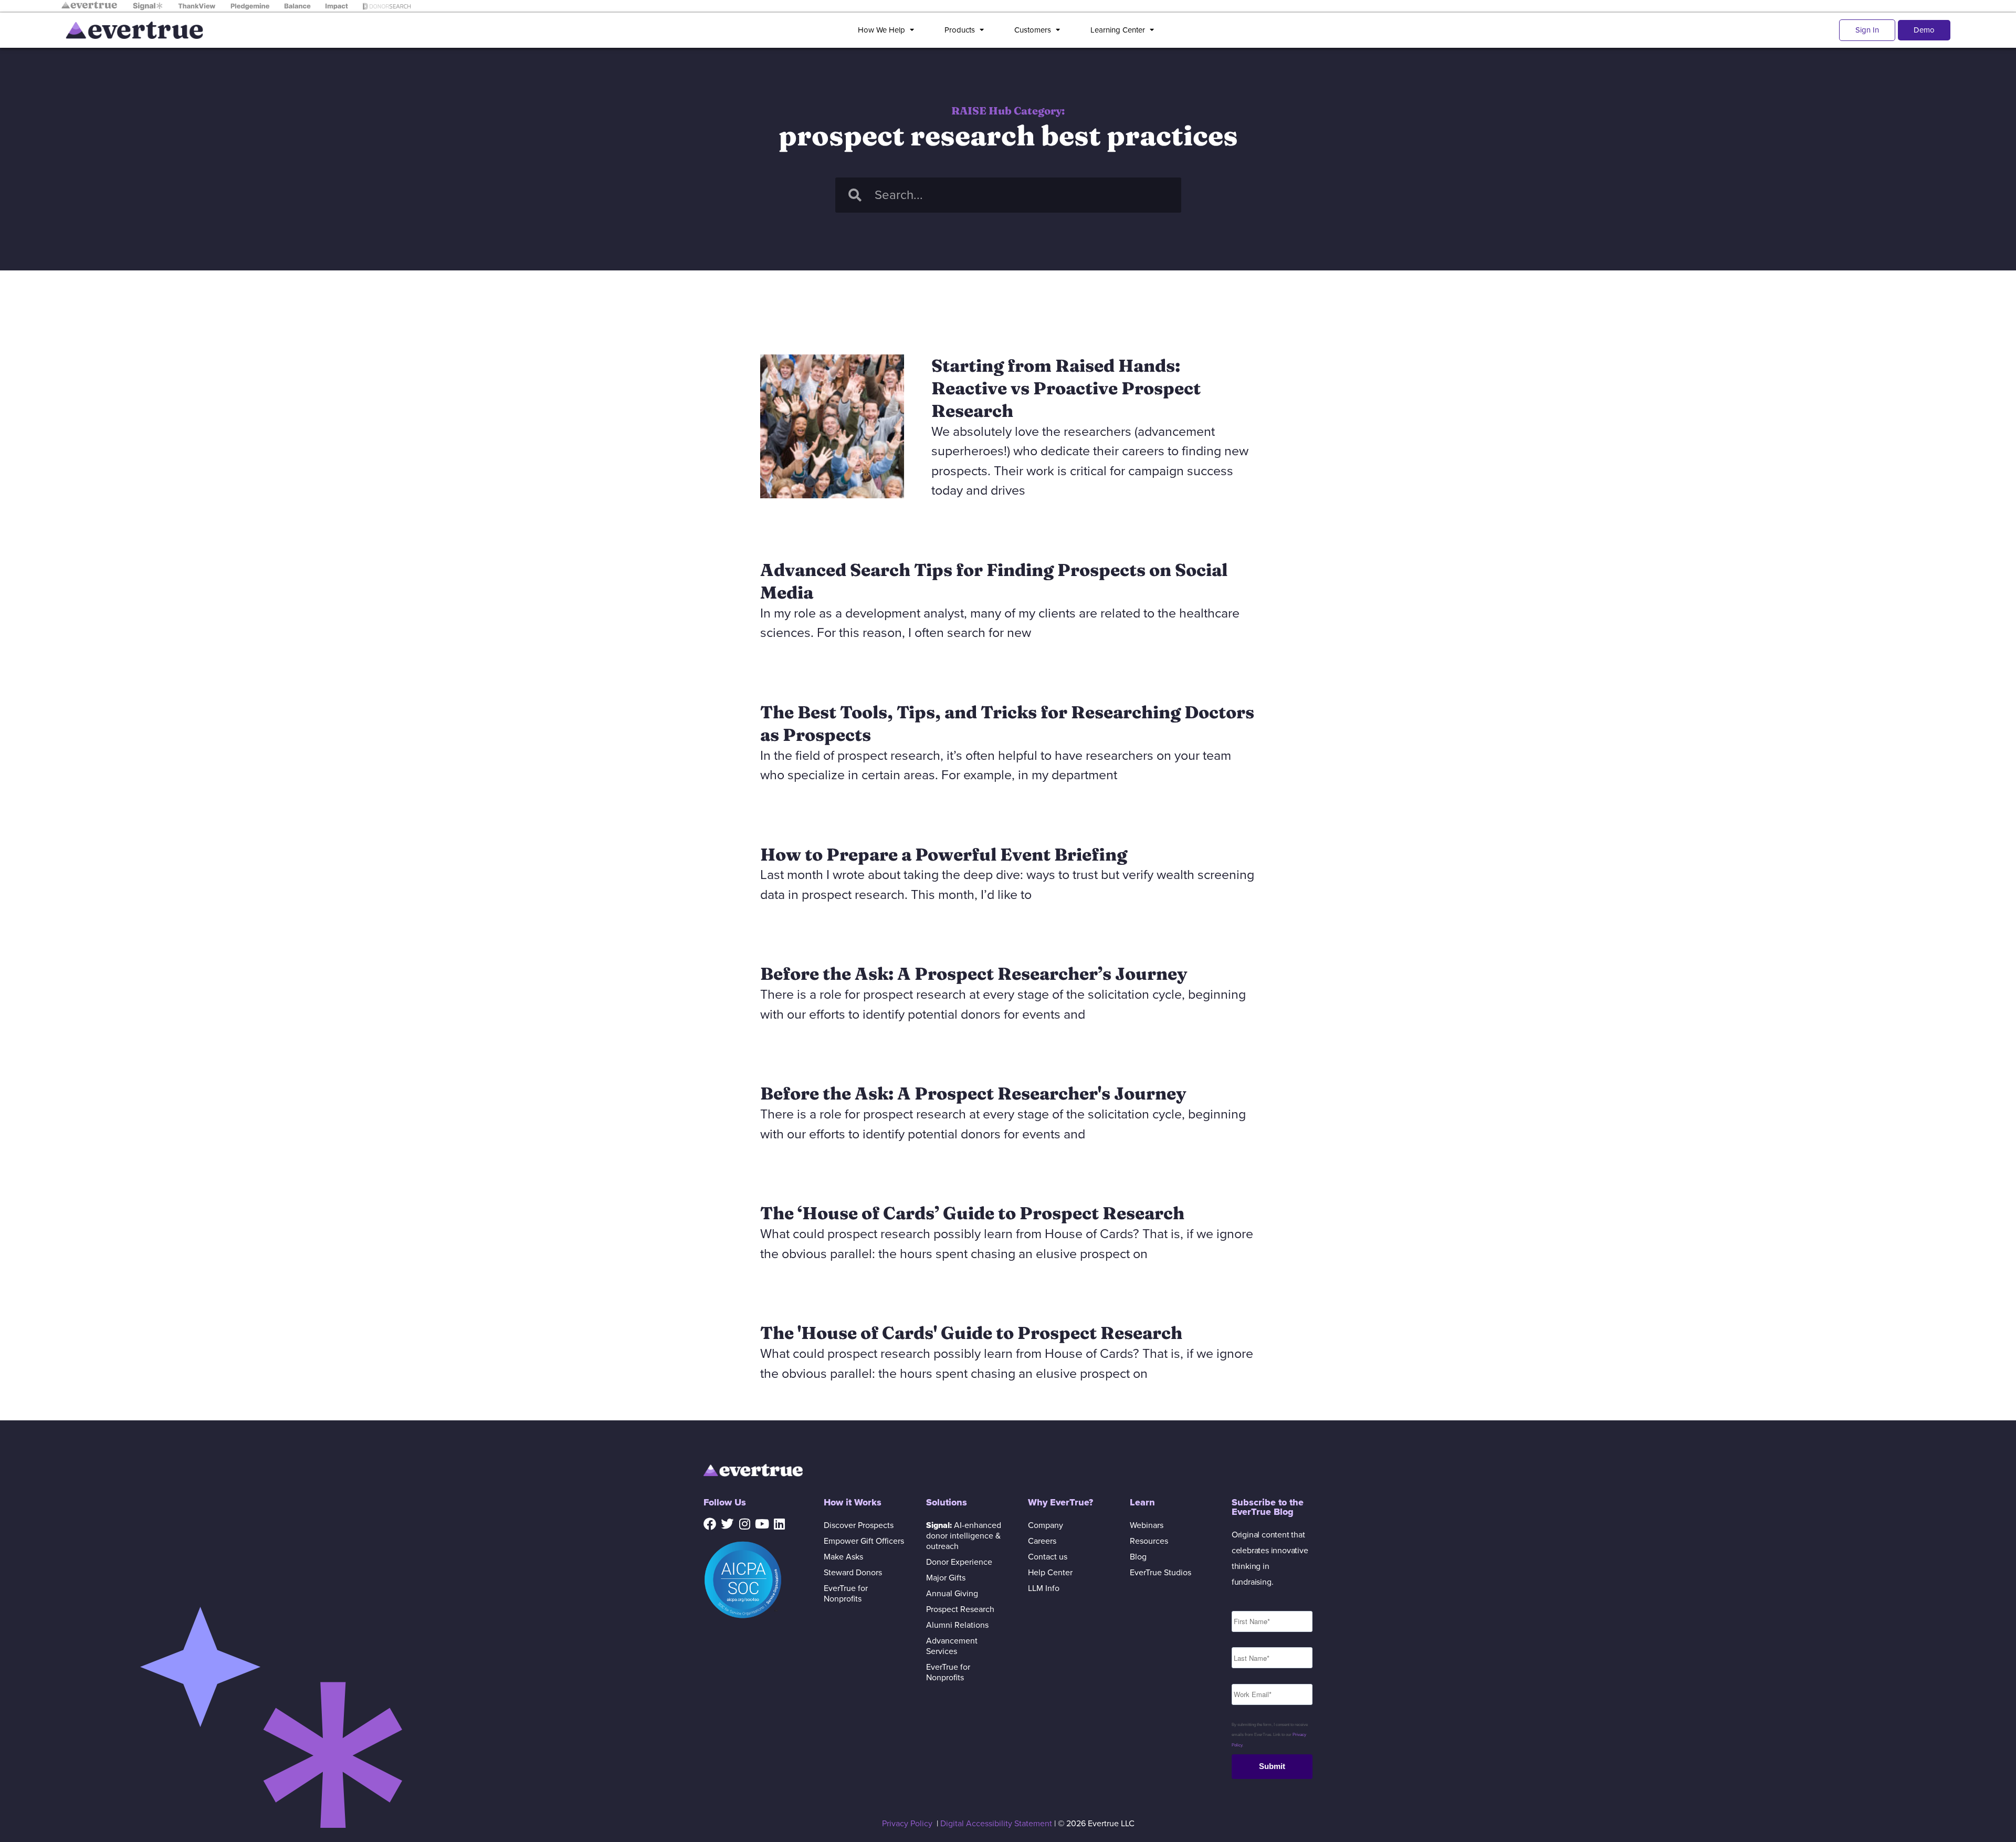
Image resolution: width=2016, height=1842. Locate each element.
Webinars (1147, 1525)
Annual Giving (952, 1594)
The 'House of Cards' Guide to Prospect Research (971, 1333)
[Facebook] (710, 1524)
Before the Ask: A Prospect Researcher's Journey (973, 1093)
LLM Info (1044, 1588)
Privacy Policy (907, 1824)
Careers (1042, 1541)
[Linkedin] (779, 1524)
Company (1046, 1525)
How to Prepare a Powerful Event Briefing (944, 854)
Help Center (1050, 1573)
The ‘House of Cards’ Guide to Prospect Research (972, 1213)
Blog (1138, 1557)
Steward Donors (853, 1573)
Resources (1149, 1541)
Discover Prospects (859, 1525)
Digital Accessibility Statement (996, 1824)
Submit (1272, 1766)
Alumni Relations (957, 1625)
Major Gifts (946, 1578)
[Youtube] (762, 1524)
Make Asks (843, 1557)
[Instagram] (744, 1524)
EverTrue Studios (1161, 1573)
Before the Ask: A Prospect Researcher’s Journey (974, 974)
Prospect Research (960, 1609)
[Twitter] (727, 1524)
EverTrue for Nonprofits (846, 1594)
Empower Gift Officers (864, 1541)
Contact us (1048, 1557)
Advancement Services (952, 1646)
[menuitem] (888, 30)
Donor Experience (959, 1562)
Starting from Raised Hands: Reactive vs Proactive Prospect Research (1066, 388)
